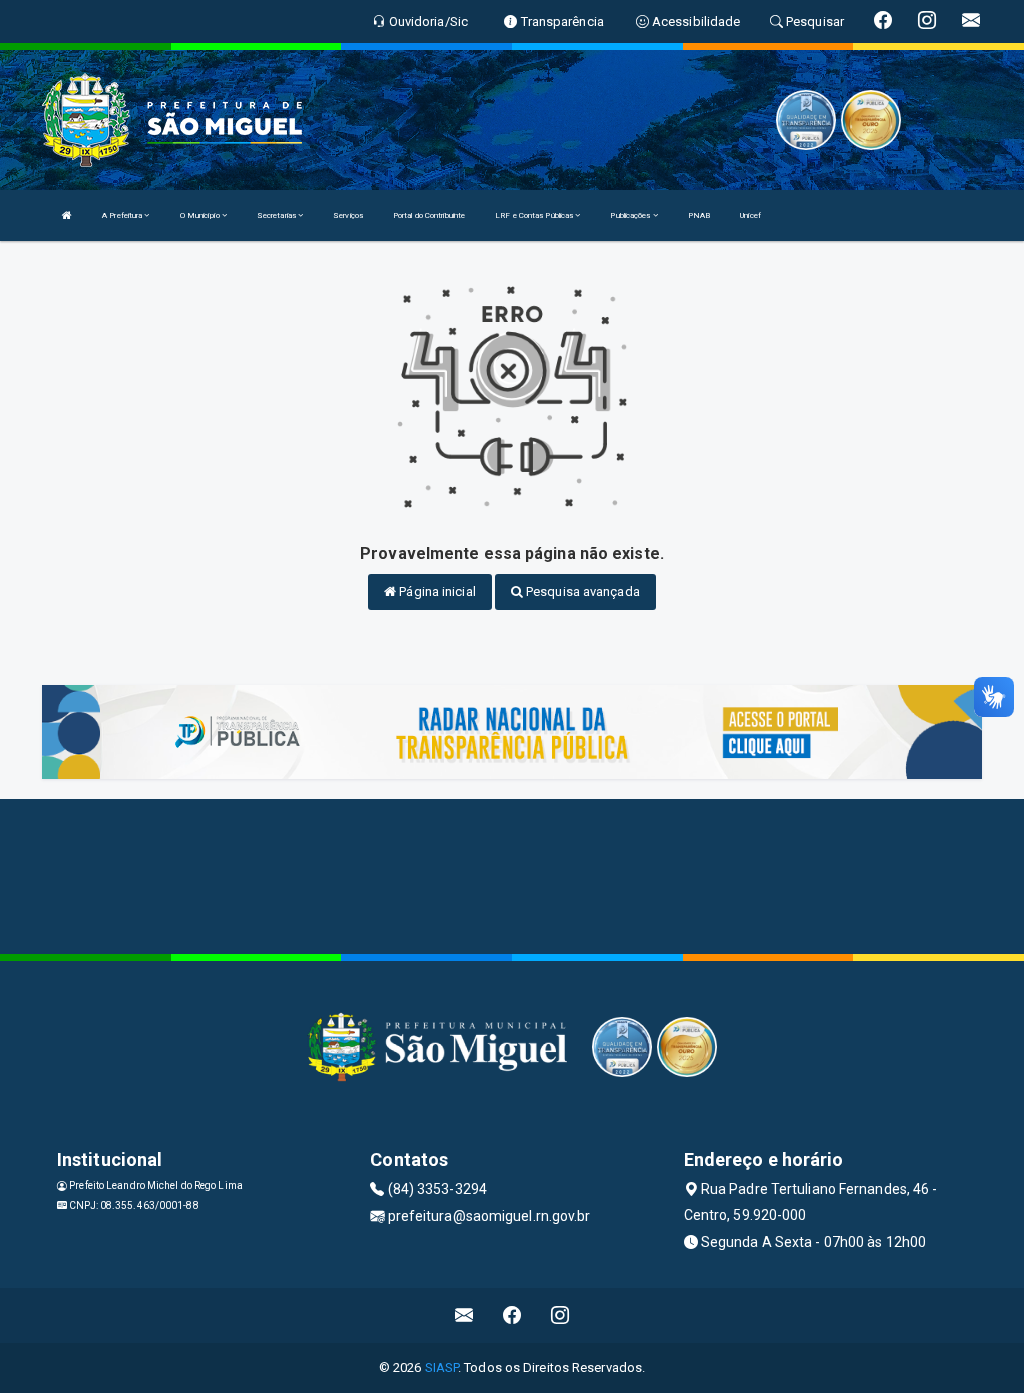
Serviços (348, 215)
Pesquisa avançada (581, 591)
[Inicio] (67, 215)
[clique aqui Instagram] (560, 1315)
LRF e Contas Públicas (535, 215)
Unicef (750, 215)
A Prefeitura (123, 215)
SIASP (442, 1367)
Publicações (631, 215)
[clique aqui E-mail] (464, 1315)
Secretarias (277, 215)
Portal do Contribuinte (429, 215)
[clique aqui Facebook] (512, 1315)
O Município (201, 215)
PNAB (699, 215)
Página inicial (436, 591)
